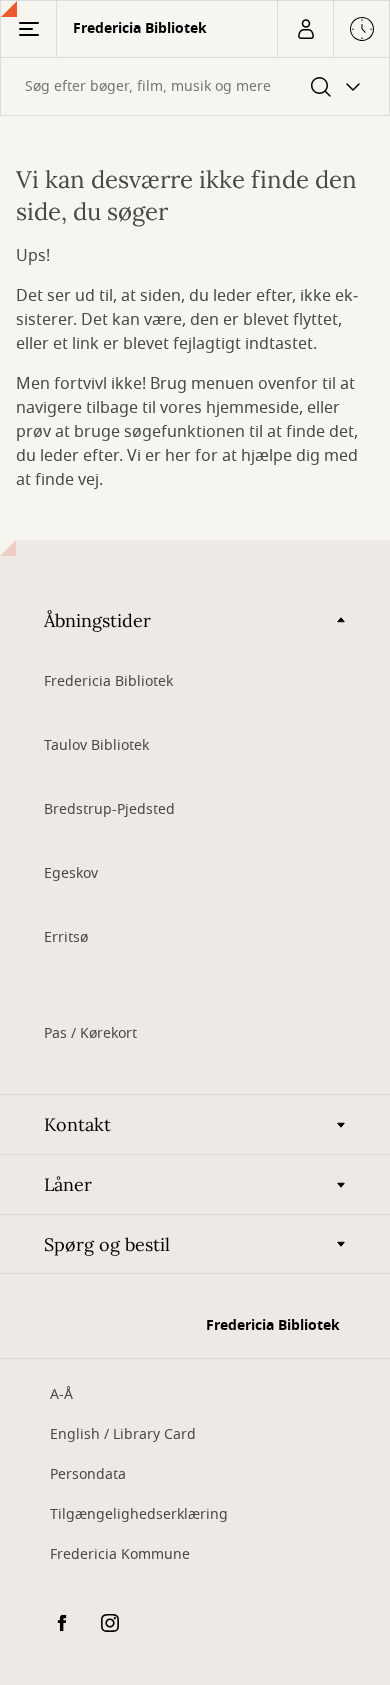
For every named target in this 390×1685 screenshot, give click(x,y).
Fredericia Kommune (120, 1554)
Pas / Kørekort (90, 1033)
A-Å (61, 1394)
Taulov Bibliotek (96, 745)
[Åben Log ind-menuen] (305, 29)
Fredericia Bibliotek (108, 681)
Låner (68, 1184)
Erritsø (66, 937)
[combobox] (195, 86)
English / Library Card (123, 1434)
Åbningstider (97, 620)
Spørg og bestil (107, 1244)
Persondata (88, 1474)
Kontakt (77, 1124)
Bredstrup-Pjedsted (109, 809)
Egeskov (71, 873)
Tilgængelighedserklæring (139, 1514)
